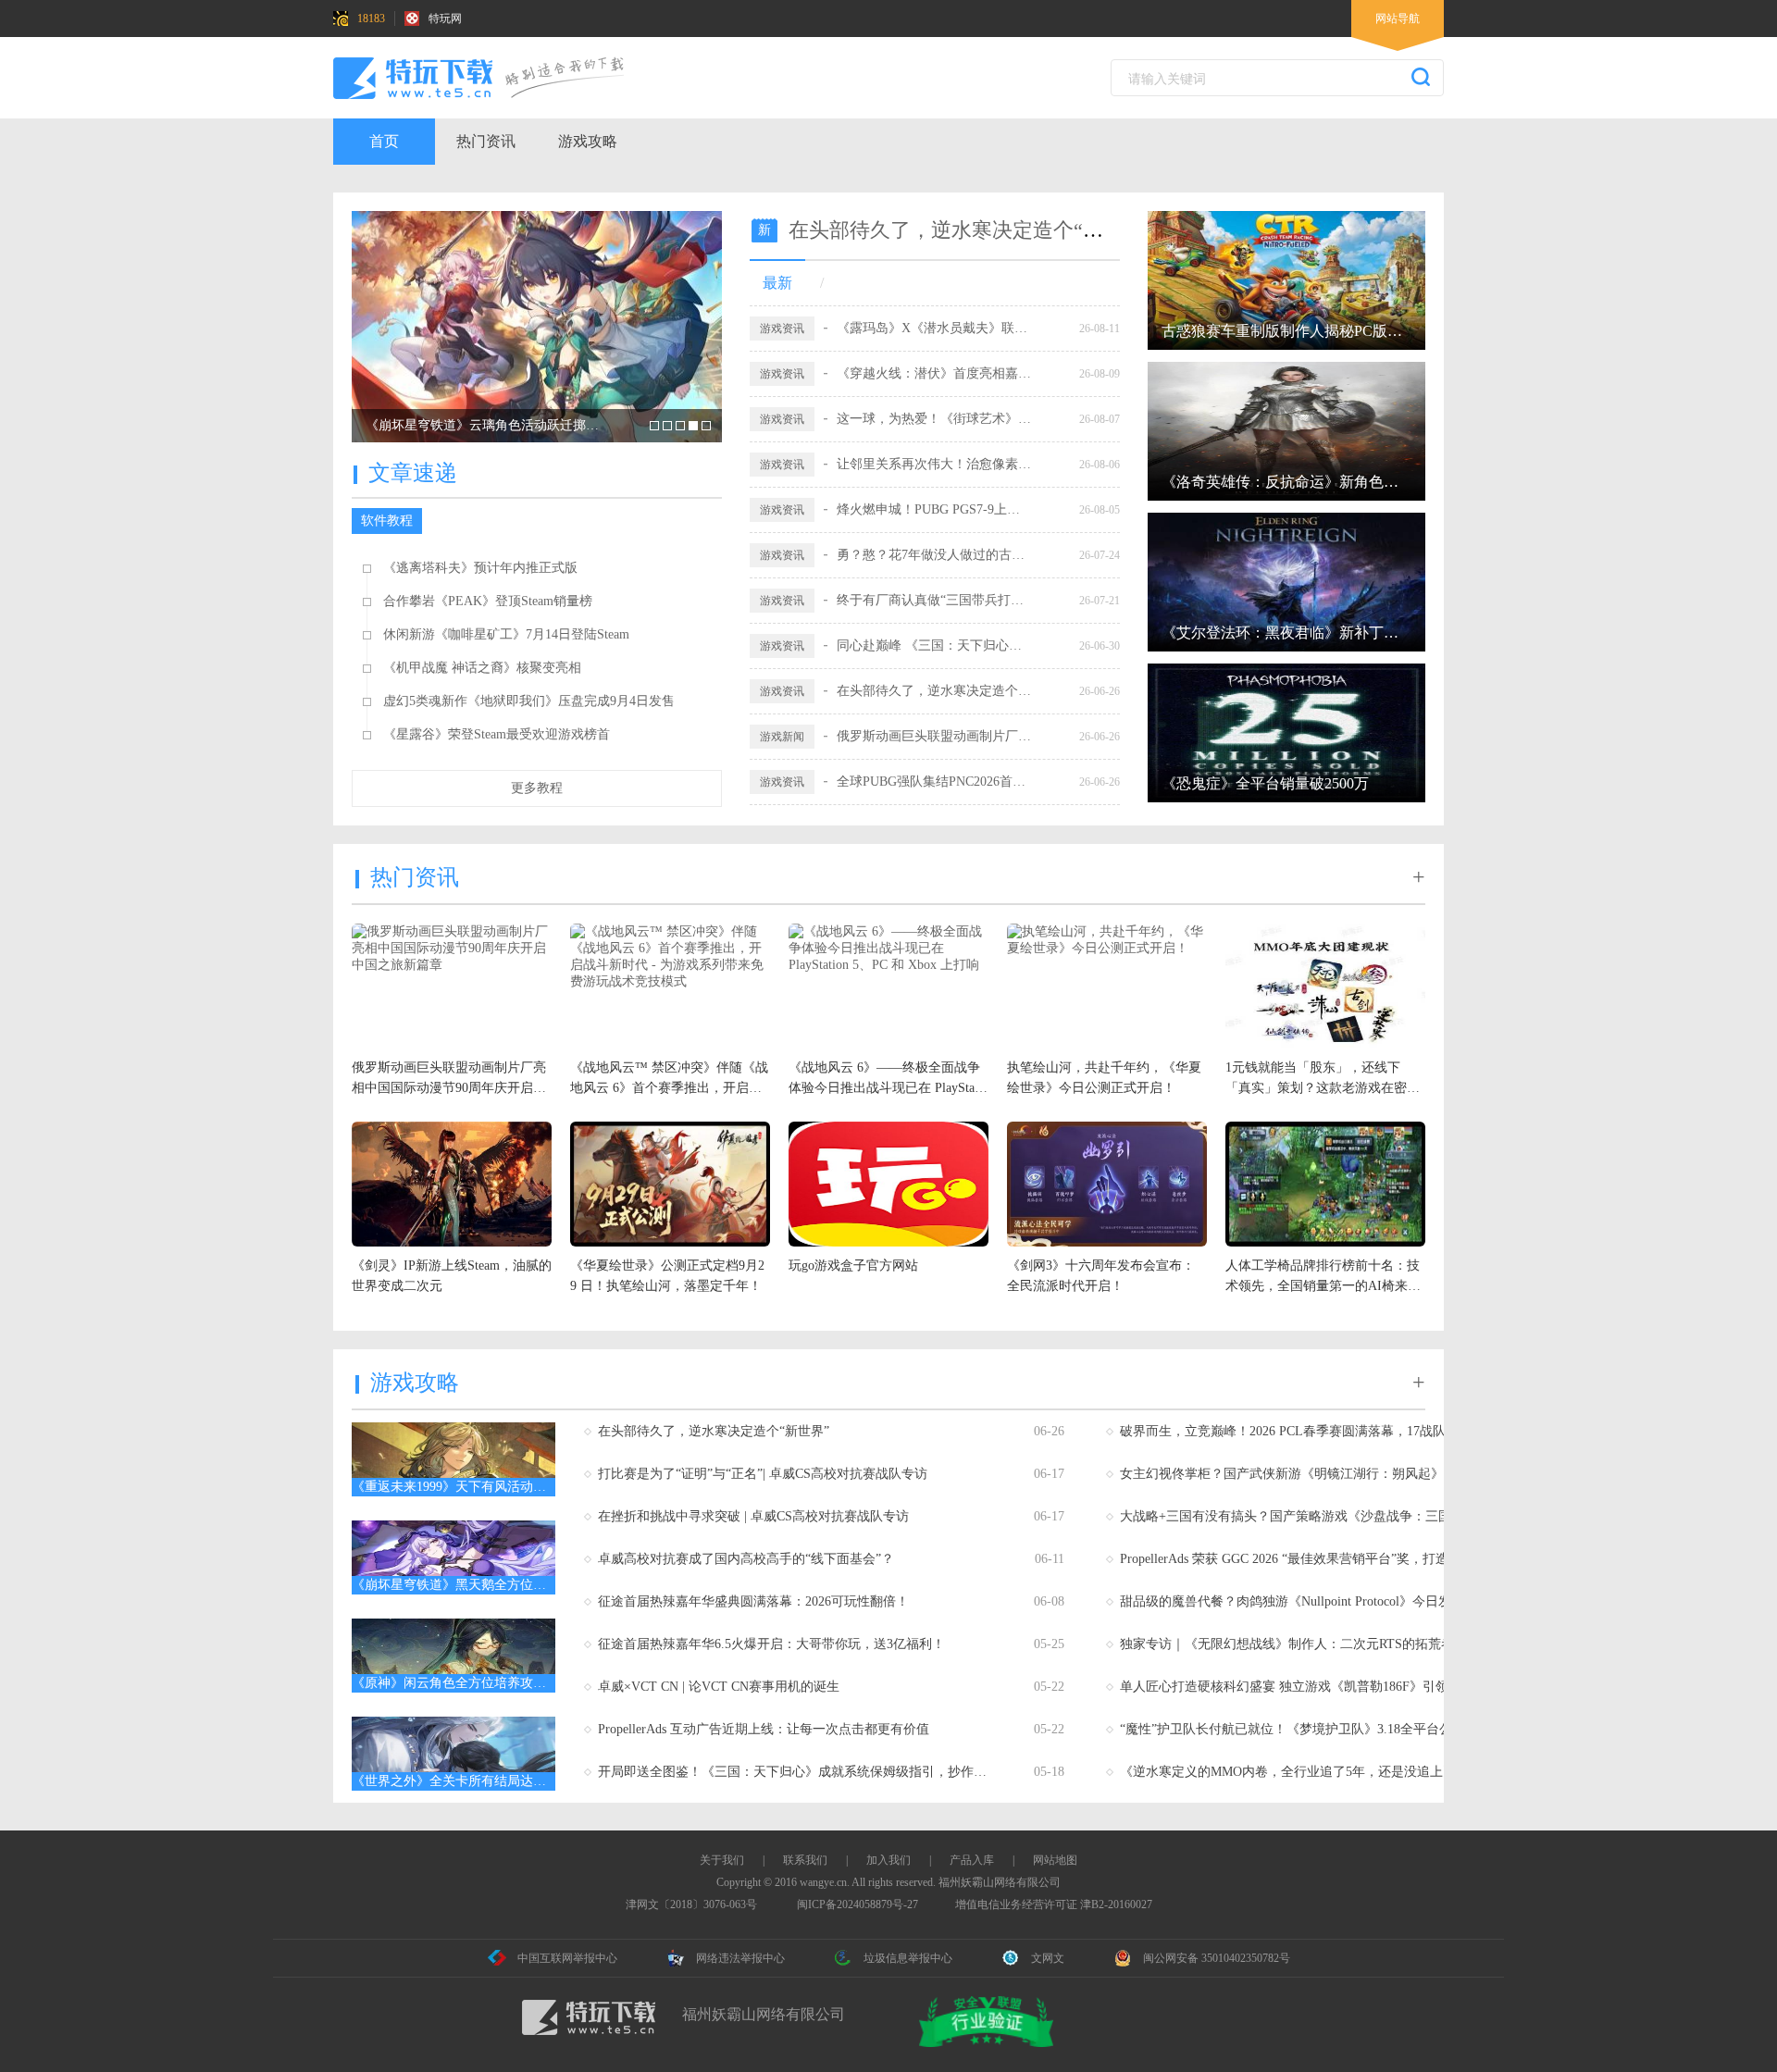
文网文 (1048, 1958)
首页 (384, 141)
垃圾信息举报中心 (908, 1958)
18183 (371, 19)
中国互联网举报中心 (567, 1958)
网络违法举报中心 (740, 1958)
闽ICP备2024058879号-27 (857, 1905)
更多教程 (537, 788)
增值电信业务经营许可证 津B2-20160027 (1054, 1905)
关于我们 (722, 1860)
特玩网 (445, 19)
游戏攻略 (588, 141)
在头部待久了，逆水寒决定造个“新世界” (971, 230)
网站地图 (1055, 1860)
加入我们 (888, 1860)
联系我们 (805, 1860)
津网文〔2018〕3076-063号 (691, 1905)
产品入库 (972, 1860)
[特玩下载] (495, 78)
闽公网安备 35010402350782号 (1217, 1958)
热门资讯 (486, 141)
